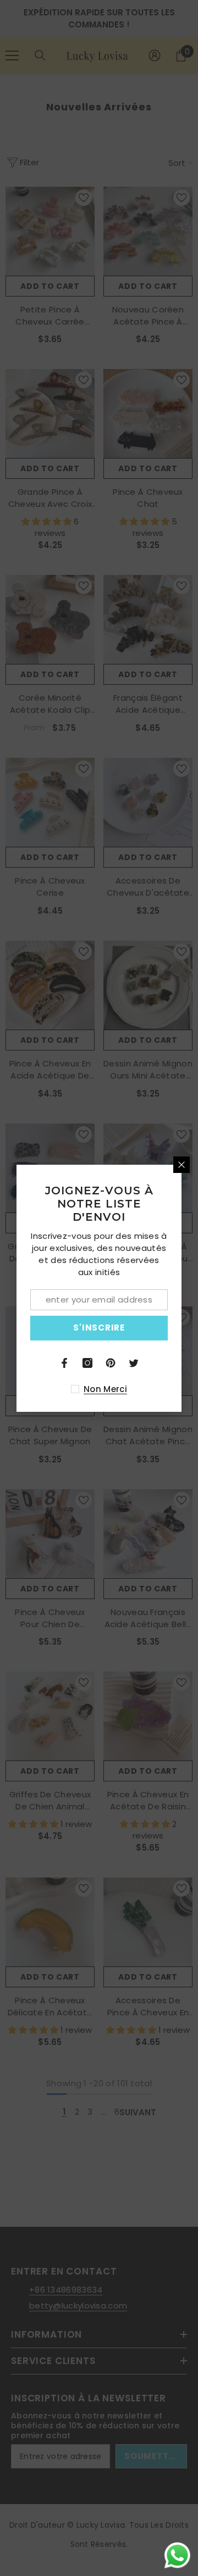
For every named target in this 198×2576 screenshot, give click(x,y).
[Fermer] (182, 1165)
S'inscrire (99, 1328)
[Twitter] (134, 1363)
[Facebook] (64, 1363)
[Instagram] (87, 1363)
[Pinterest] (111, 1363)
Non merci (105, 1389)
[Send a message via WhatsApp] (177, 2555)
